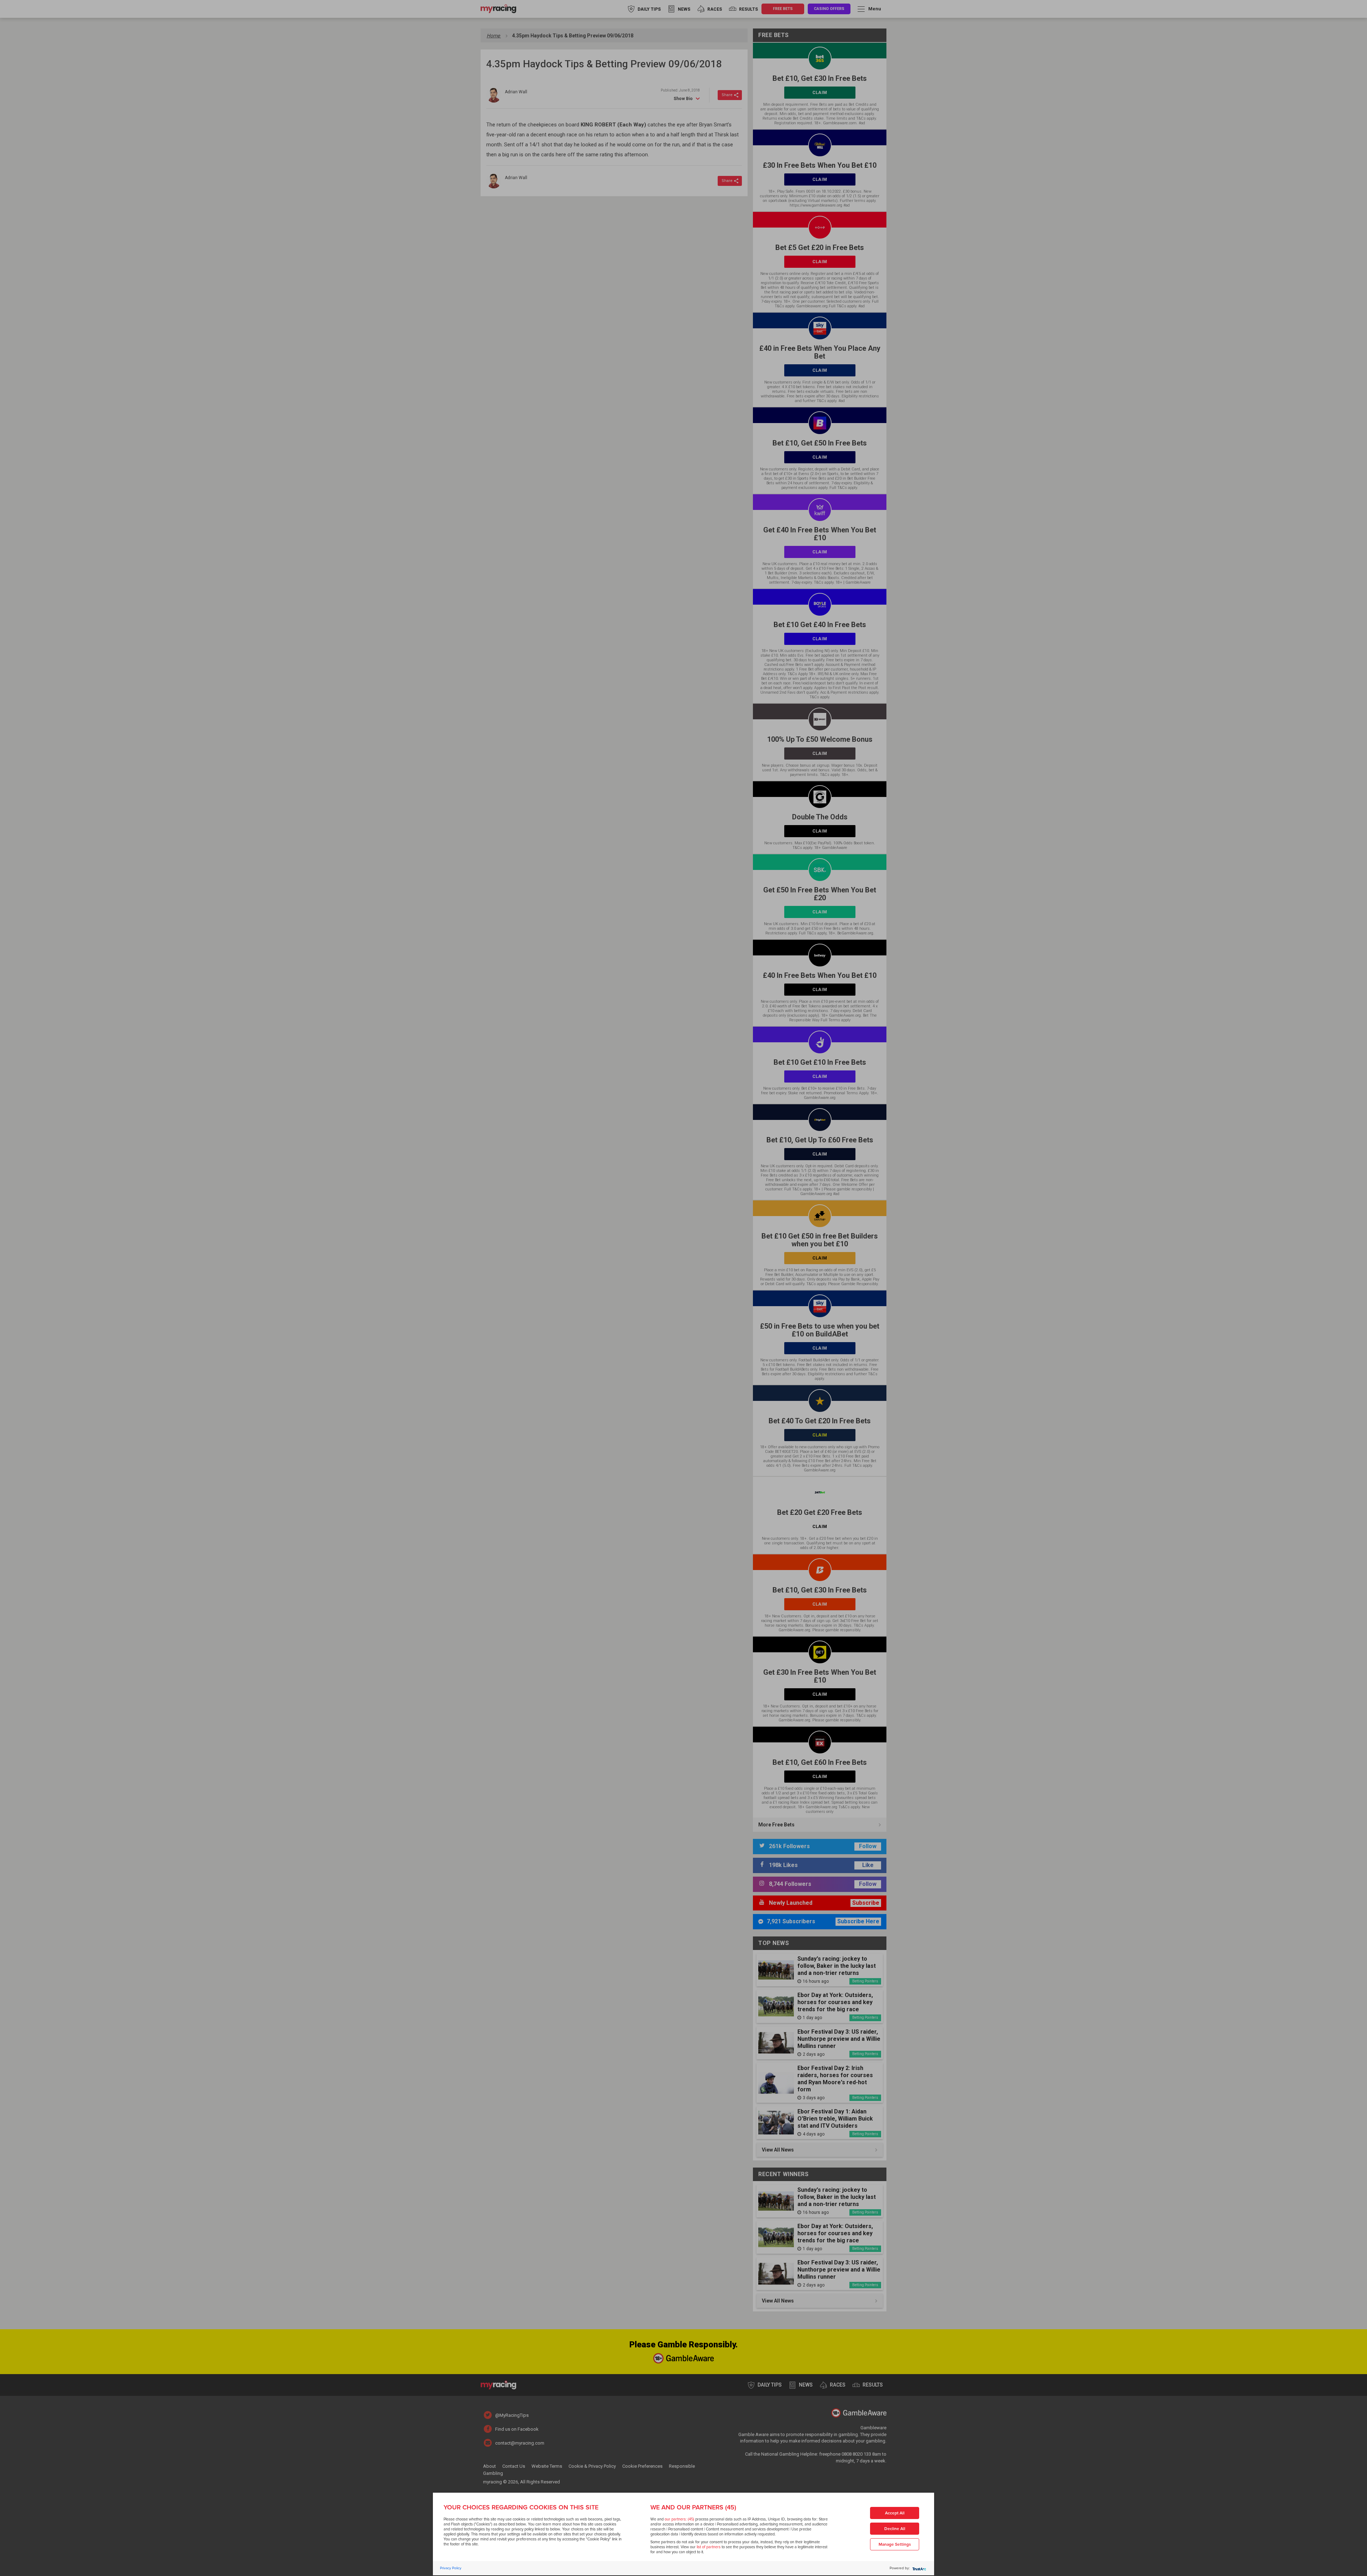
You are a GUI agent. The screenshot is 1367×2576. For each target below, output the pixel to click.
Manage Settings (895, 2544)
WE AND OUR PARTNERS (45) (693, 2507)
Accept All (895, 2513)
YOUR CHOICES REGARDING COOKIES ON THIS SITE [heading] (521, 2507)
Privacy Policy (451, 2568)
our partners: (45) (679, 2519)
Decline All (895, 2529)
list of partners (709, 2547)
